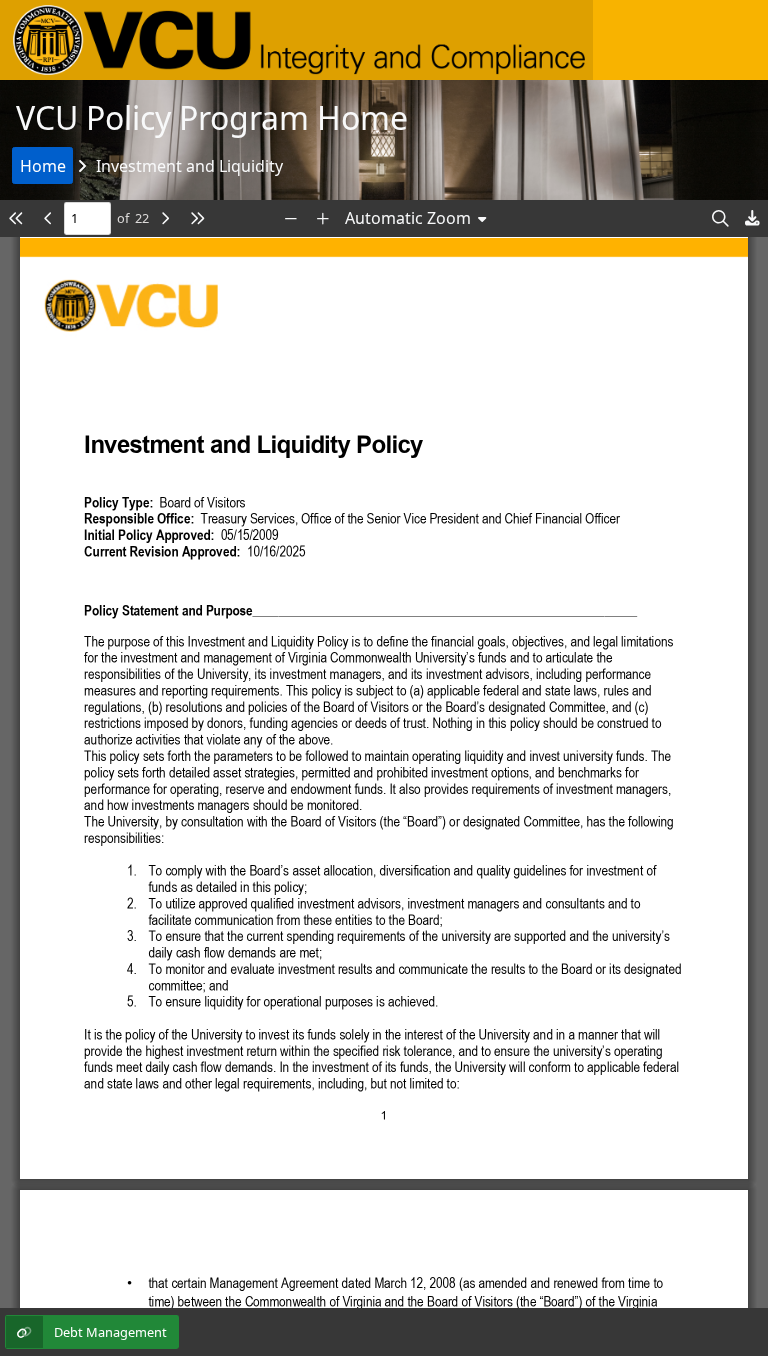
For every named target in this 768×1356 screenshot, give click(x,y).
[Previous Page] (48, 218)
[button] (296, 40)
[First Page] (16, 218)
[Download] (752, 218)
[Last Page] (197, 218)
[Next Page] (165, 218)
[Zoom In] (323, 218)
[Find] (720, 218)
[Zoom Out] (291, 218)
